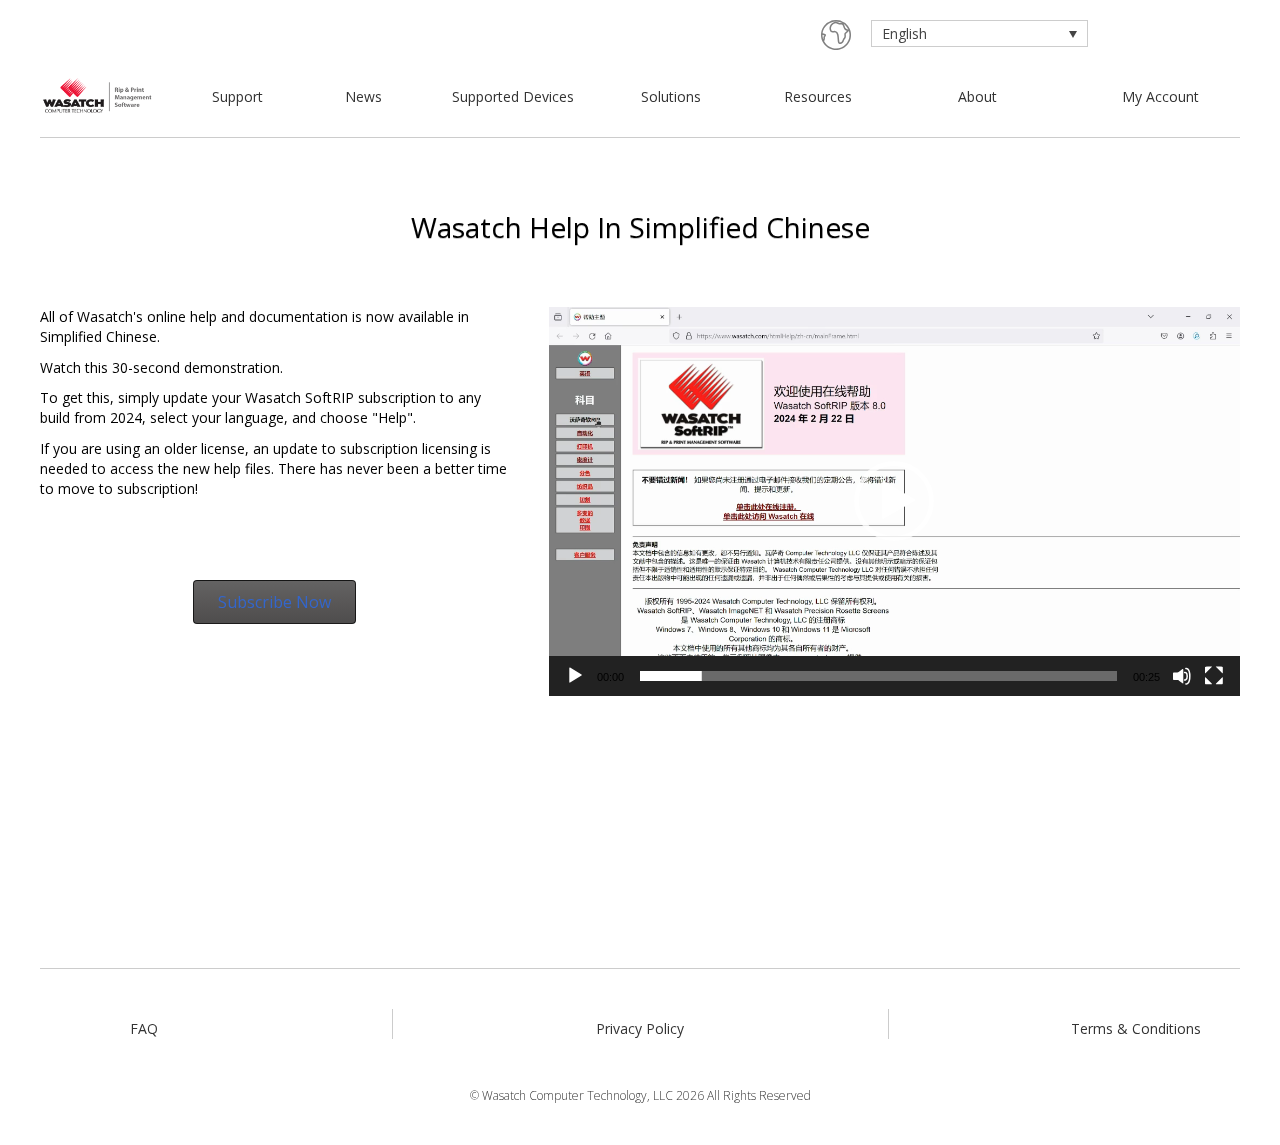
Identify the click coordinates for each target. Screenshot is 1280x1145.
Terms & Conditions (1136, 1028)
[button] (894, 501)
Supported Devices (513, 96)
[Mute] (1182, 676)
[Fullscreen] (1214, 676)
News (363, 96)
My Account (1160, 96)
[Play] (575, 676)
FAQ (144, 1028)
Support (237, 96)
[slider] (878, 676)
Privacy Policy (640, 1028)
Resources (818, 96)
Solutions (671, 96)
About (977, 96)
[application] (894, 501)
